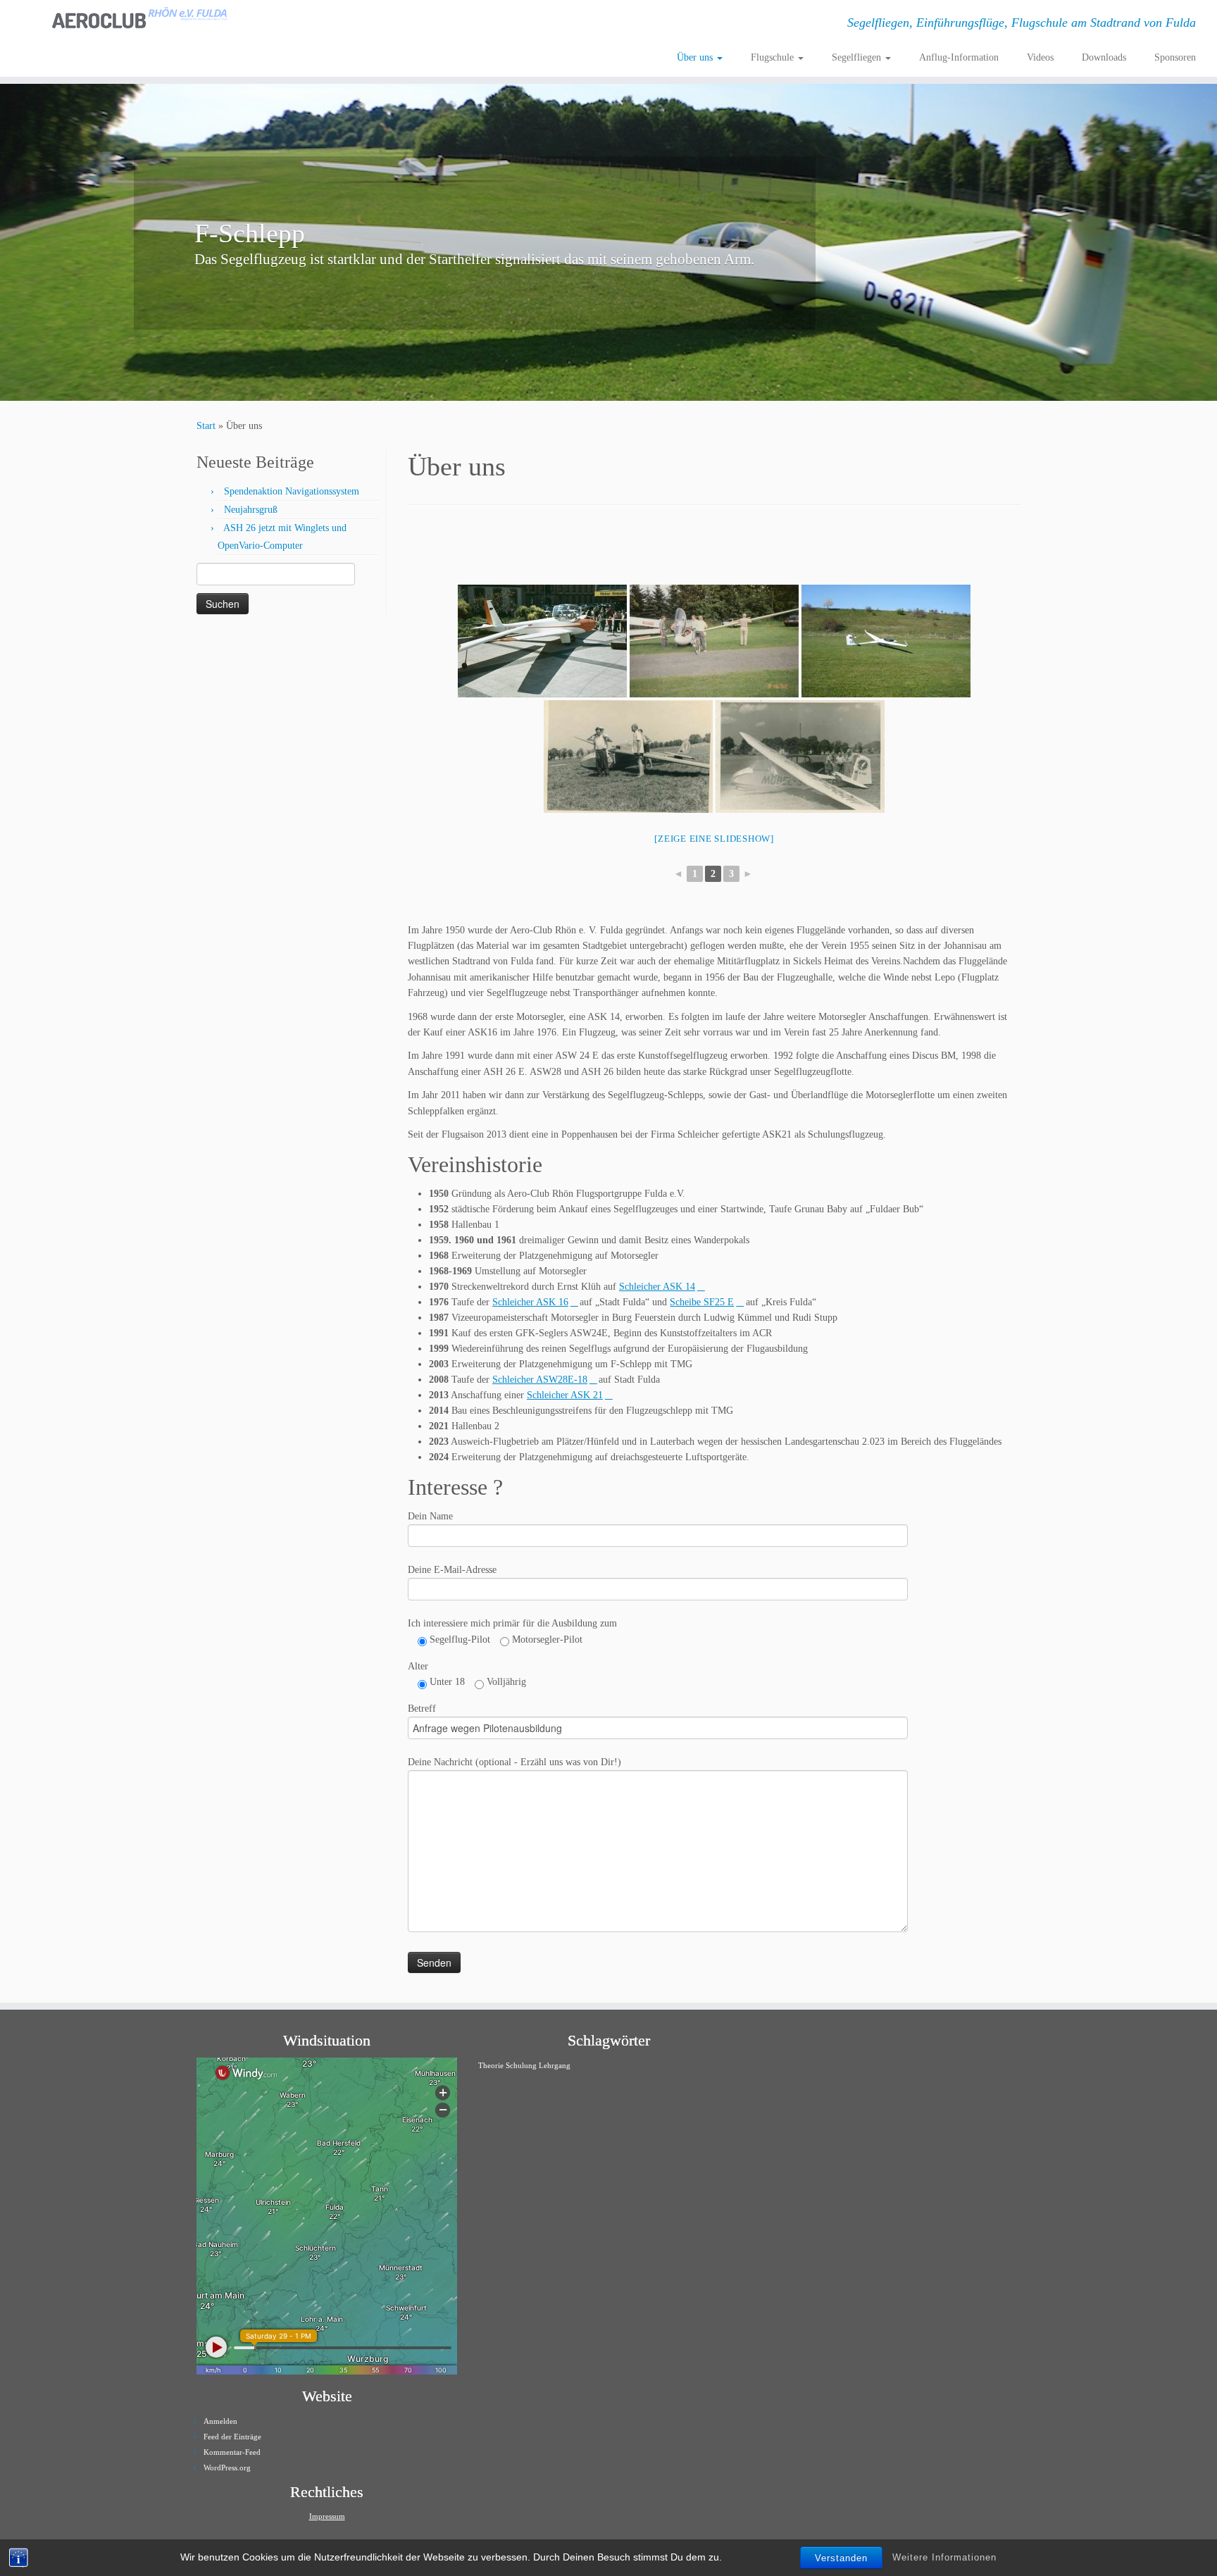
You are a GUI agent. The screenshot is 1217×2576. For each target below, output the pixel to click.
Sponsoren (1175, 57)
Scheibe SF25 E (702, 1302)
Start (206, 426)
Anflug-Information (959, 57)
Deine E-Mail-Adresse (452, 1570)
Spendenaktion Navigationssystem (292, 491)
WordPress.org (227, 2468)
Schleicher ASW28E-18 (540, 1380)
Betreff (422, 1709)
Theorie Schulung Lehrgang (524, 2066)
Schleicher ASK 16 (530, 1302)
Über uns (696, 57)
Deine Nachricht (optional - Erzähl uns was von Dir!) (514, 1762)
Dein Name (430, 1516)
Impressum (327, 2516)
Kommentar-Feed (232, 2452)
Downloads (1104, 57)
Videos (1040, 57)
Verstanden (841, 2558)
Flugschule (774, 57)
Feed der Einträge (232, 2437)
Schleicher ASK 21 (565, 1395)
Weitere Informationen (944, 2557)
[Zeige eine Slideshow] (714, 839)
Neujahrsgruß (251, 510)
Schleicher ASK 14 (657, 1287)
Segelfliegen (858, 57)
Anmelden (220, 2421)
